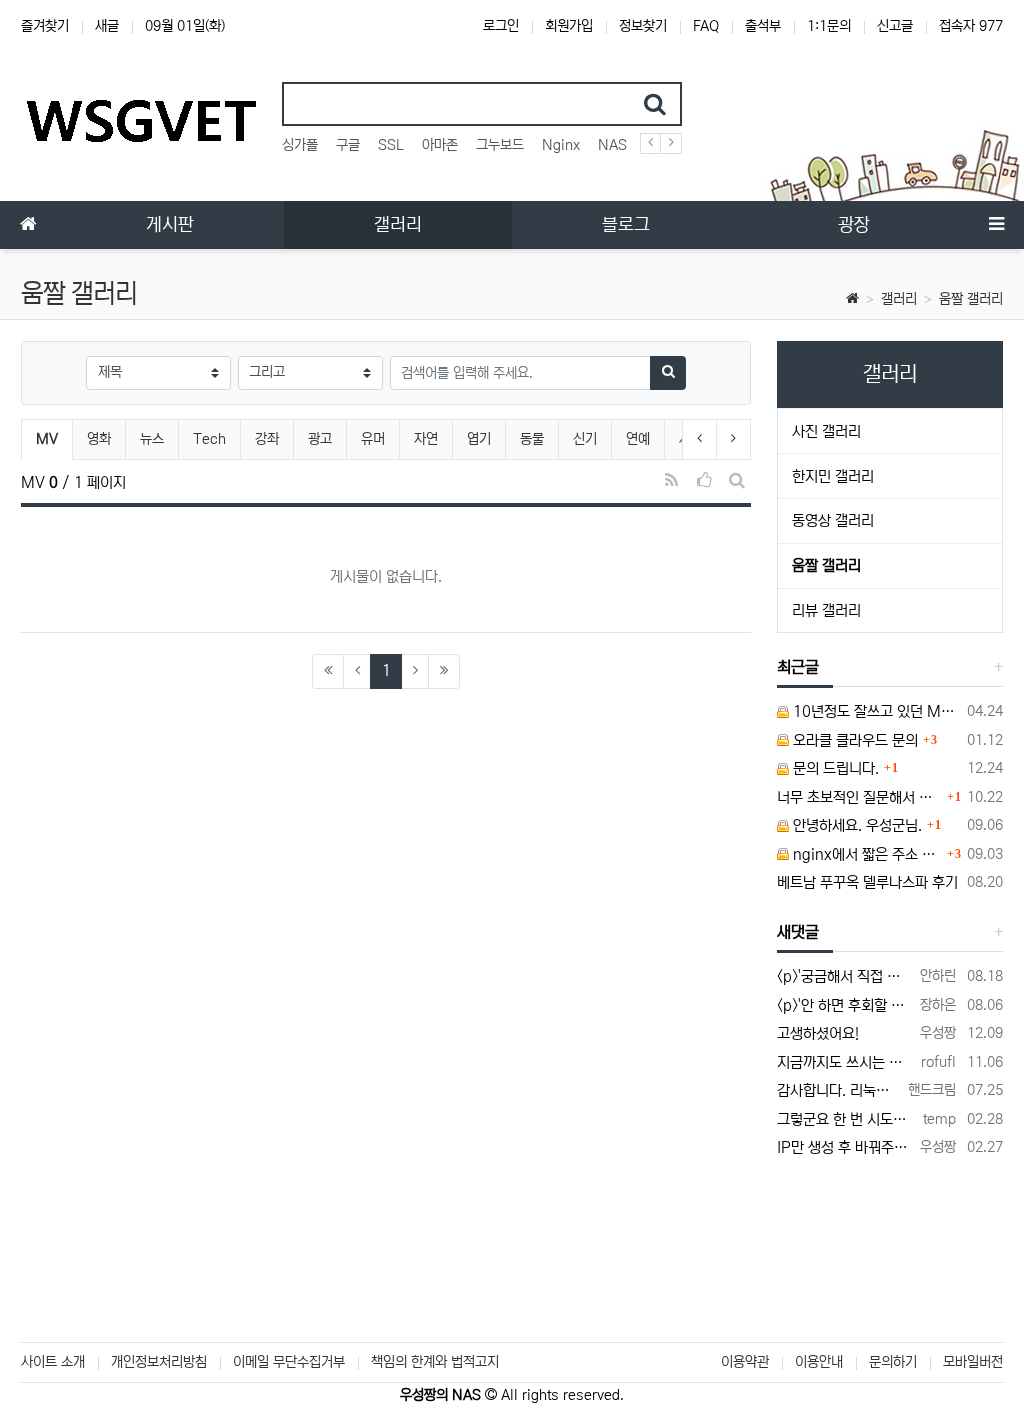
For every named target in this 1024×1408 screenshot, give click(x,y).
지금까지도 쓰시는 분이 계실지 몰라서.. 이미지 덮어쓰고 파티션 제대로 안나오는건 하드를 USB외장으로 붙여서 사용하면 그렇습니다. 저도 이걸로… (845, 1062)
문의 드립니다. (834, 768)
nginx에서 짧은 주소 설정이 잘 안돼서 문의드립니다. (865, 854)
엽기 (479, 439)
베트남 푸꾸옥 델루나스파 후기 (867, 882)
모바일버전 (973, 1362)
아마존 (440, 145)
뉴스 (152, 439)
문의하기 (893, 1362)
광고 (320, 439)
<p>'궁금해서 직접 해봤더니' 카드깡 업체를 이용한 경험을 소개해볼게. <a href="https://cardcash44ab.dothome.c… (845, 976)
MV (54, 438)
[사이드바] (996, 225)
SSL (391, 145)
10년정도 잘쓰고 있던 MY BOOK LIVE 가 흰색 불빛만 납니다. (874, 711)
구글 (348, 145)
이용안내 (819, 1362)
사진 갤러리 (826, 431)
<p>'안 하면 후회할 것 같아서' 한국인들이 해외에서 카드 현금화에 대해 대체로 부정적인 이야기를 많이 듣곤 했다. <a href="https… (845, 1005)
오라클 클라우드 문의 (853, 740)
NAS (612, 145)
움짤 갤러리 (971, 299)
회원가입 (569, 26)
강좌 (267, 439)
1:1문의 (829, 26)
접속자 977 (971, 26)
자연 (426, 439)
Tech (209, 439)
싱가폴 (300, 145)
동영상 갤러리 (833, 520)
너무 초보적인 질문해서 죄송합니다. (859, 797)
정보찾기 (643, 26)
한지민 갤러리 (833, 476)
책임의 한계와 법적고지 (435, 1362)
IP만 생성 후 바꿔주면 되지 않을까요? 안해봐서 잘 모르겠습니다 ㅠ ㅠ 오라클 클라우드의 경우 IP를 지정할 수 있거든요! (845, 1147)
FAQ (706, 26)
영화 (99, 439)
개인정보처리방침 (159, 1362)
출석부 (763, 26)
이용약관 (745, 1362)
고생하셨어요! (818, 1033)
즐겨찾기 (45, 26)
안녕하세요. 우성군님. (855, 825)
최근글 (798, 667)
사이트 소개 (53, 1362)
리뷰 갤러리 (826, 610)
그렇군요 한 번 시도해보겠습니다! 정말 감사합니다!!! (846, 1119)
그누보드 (500, 145)
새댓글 (798, 932)
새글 (107, 26)
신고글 (895, 26)
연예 (638, 439)
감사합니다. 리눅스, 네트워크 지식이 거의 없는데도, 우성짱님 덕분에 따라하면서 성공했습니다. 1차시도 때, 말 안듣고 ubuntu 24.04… (839, 1090)
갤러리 (899, 299)
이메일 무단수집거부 (289, 1362)
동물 (532, 439)
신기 (585, 439)
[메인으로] (28, 225)
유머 (373, 439)
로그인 (501, 26)
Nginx (561, 145)
